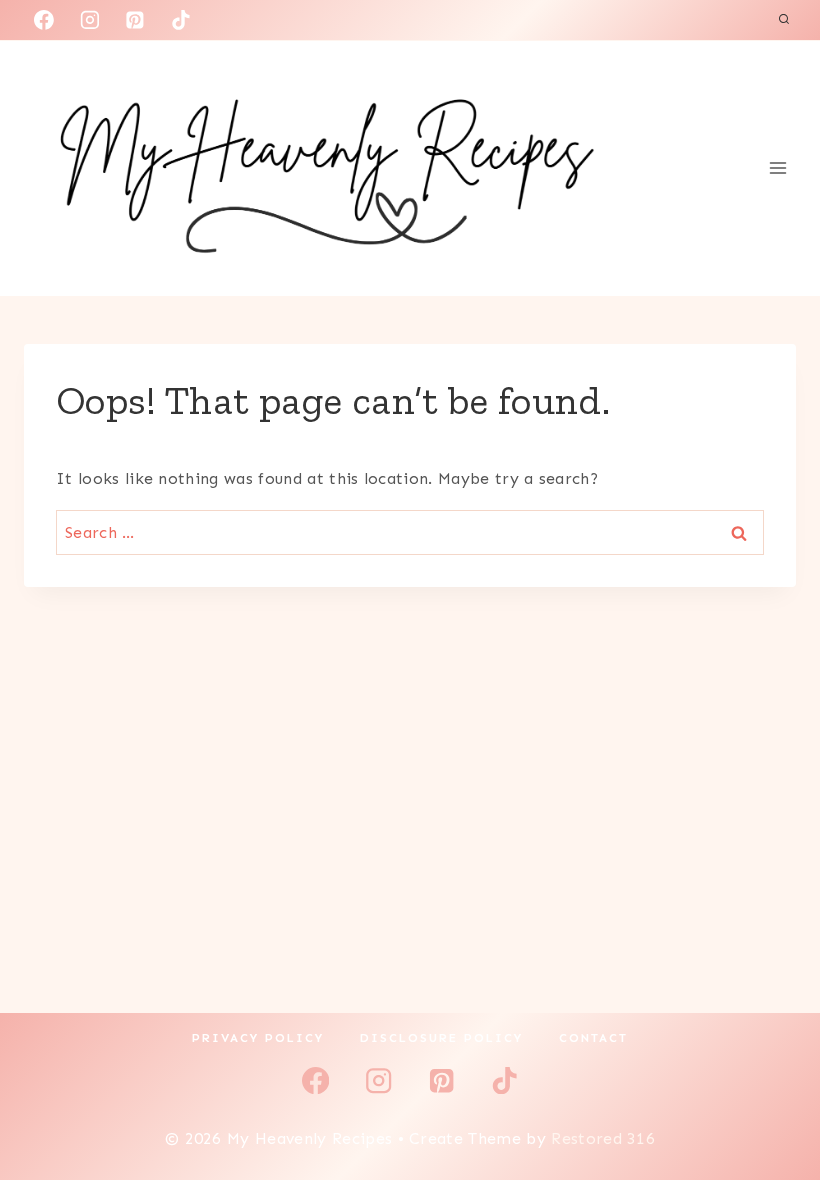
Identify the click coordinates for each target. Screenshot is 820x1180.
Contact (593, 1038)
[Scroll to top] (773, 1103)
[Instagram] (90, 20)
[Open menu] (777, 168)
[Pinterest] (135, 20)
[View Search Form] (784, 20)
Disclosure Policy (441, 1038)
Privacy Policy (258, 1038)
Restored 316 (603, 1138)
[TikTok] (181, 20)
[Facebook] (44, 20)
